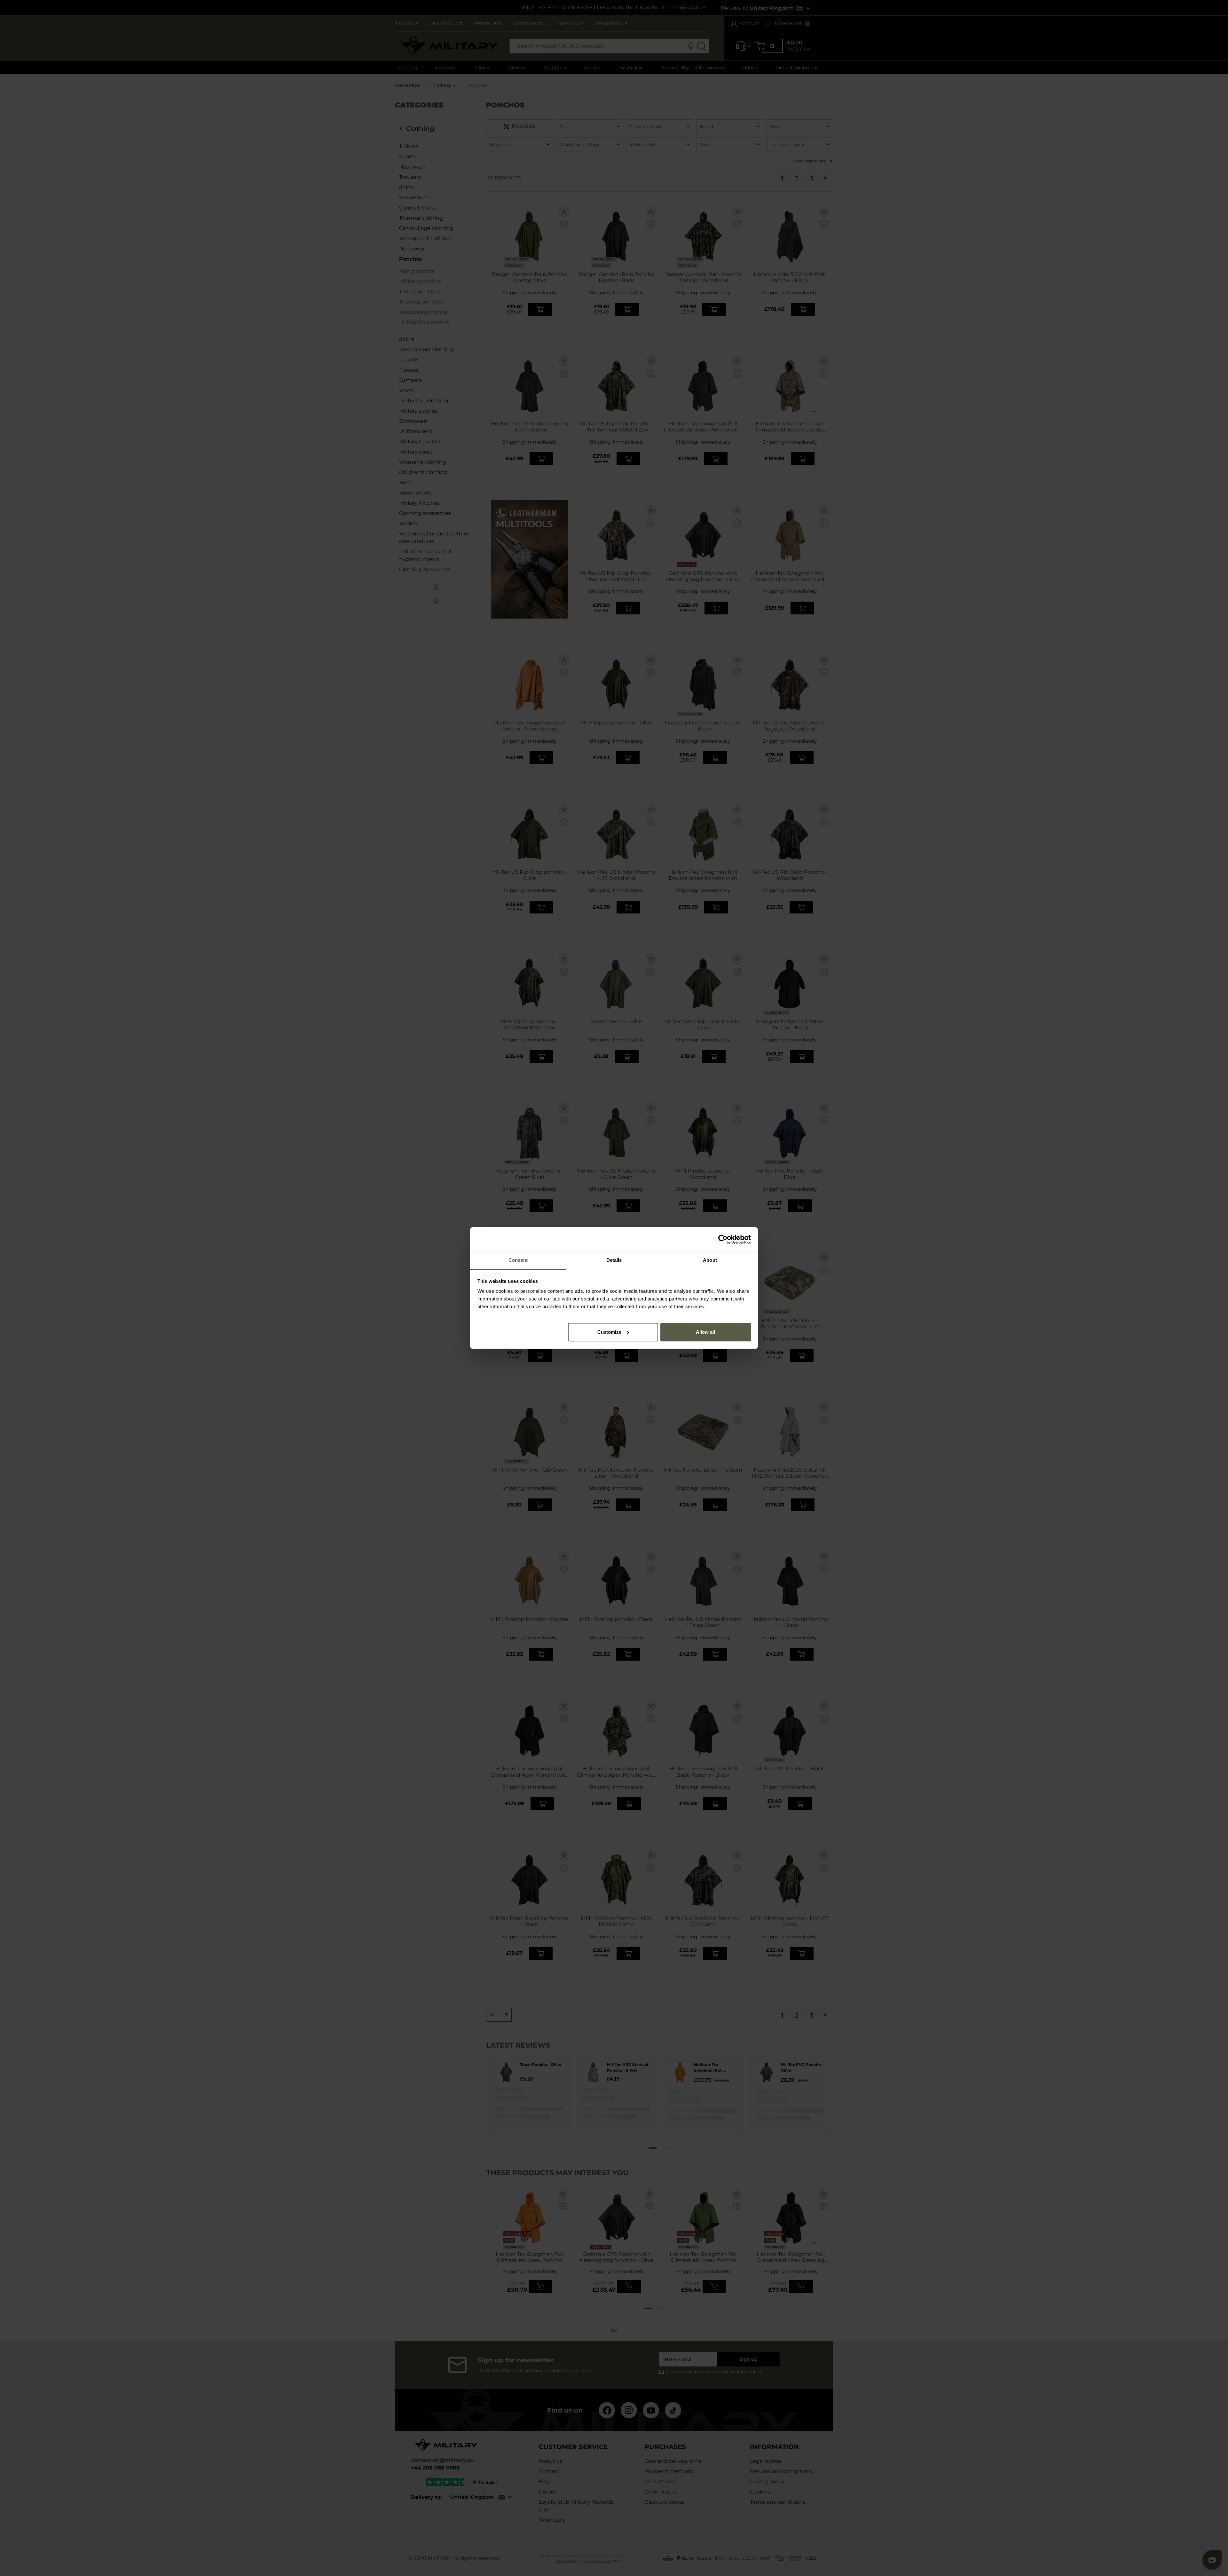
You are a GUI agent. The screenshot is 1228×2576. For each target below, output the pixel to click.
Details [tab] (614, 1260)
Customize (609, 1332)
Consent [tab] (518, 1260)
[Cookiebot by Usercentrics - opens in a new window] (723, 1239)
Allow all (705, 1332)
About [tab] (710, 1260)
